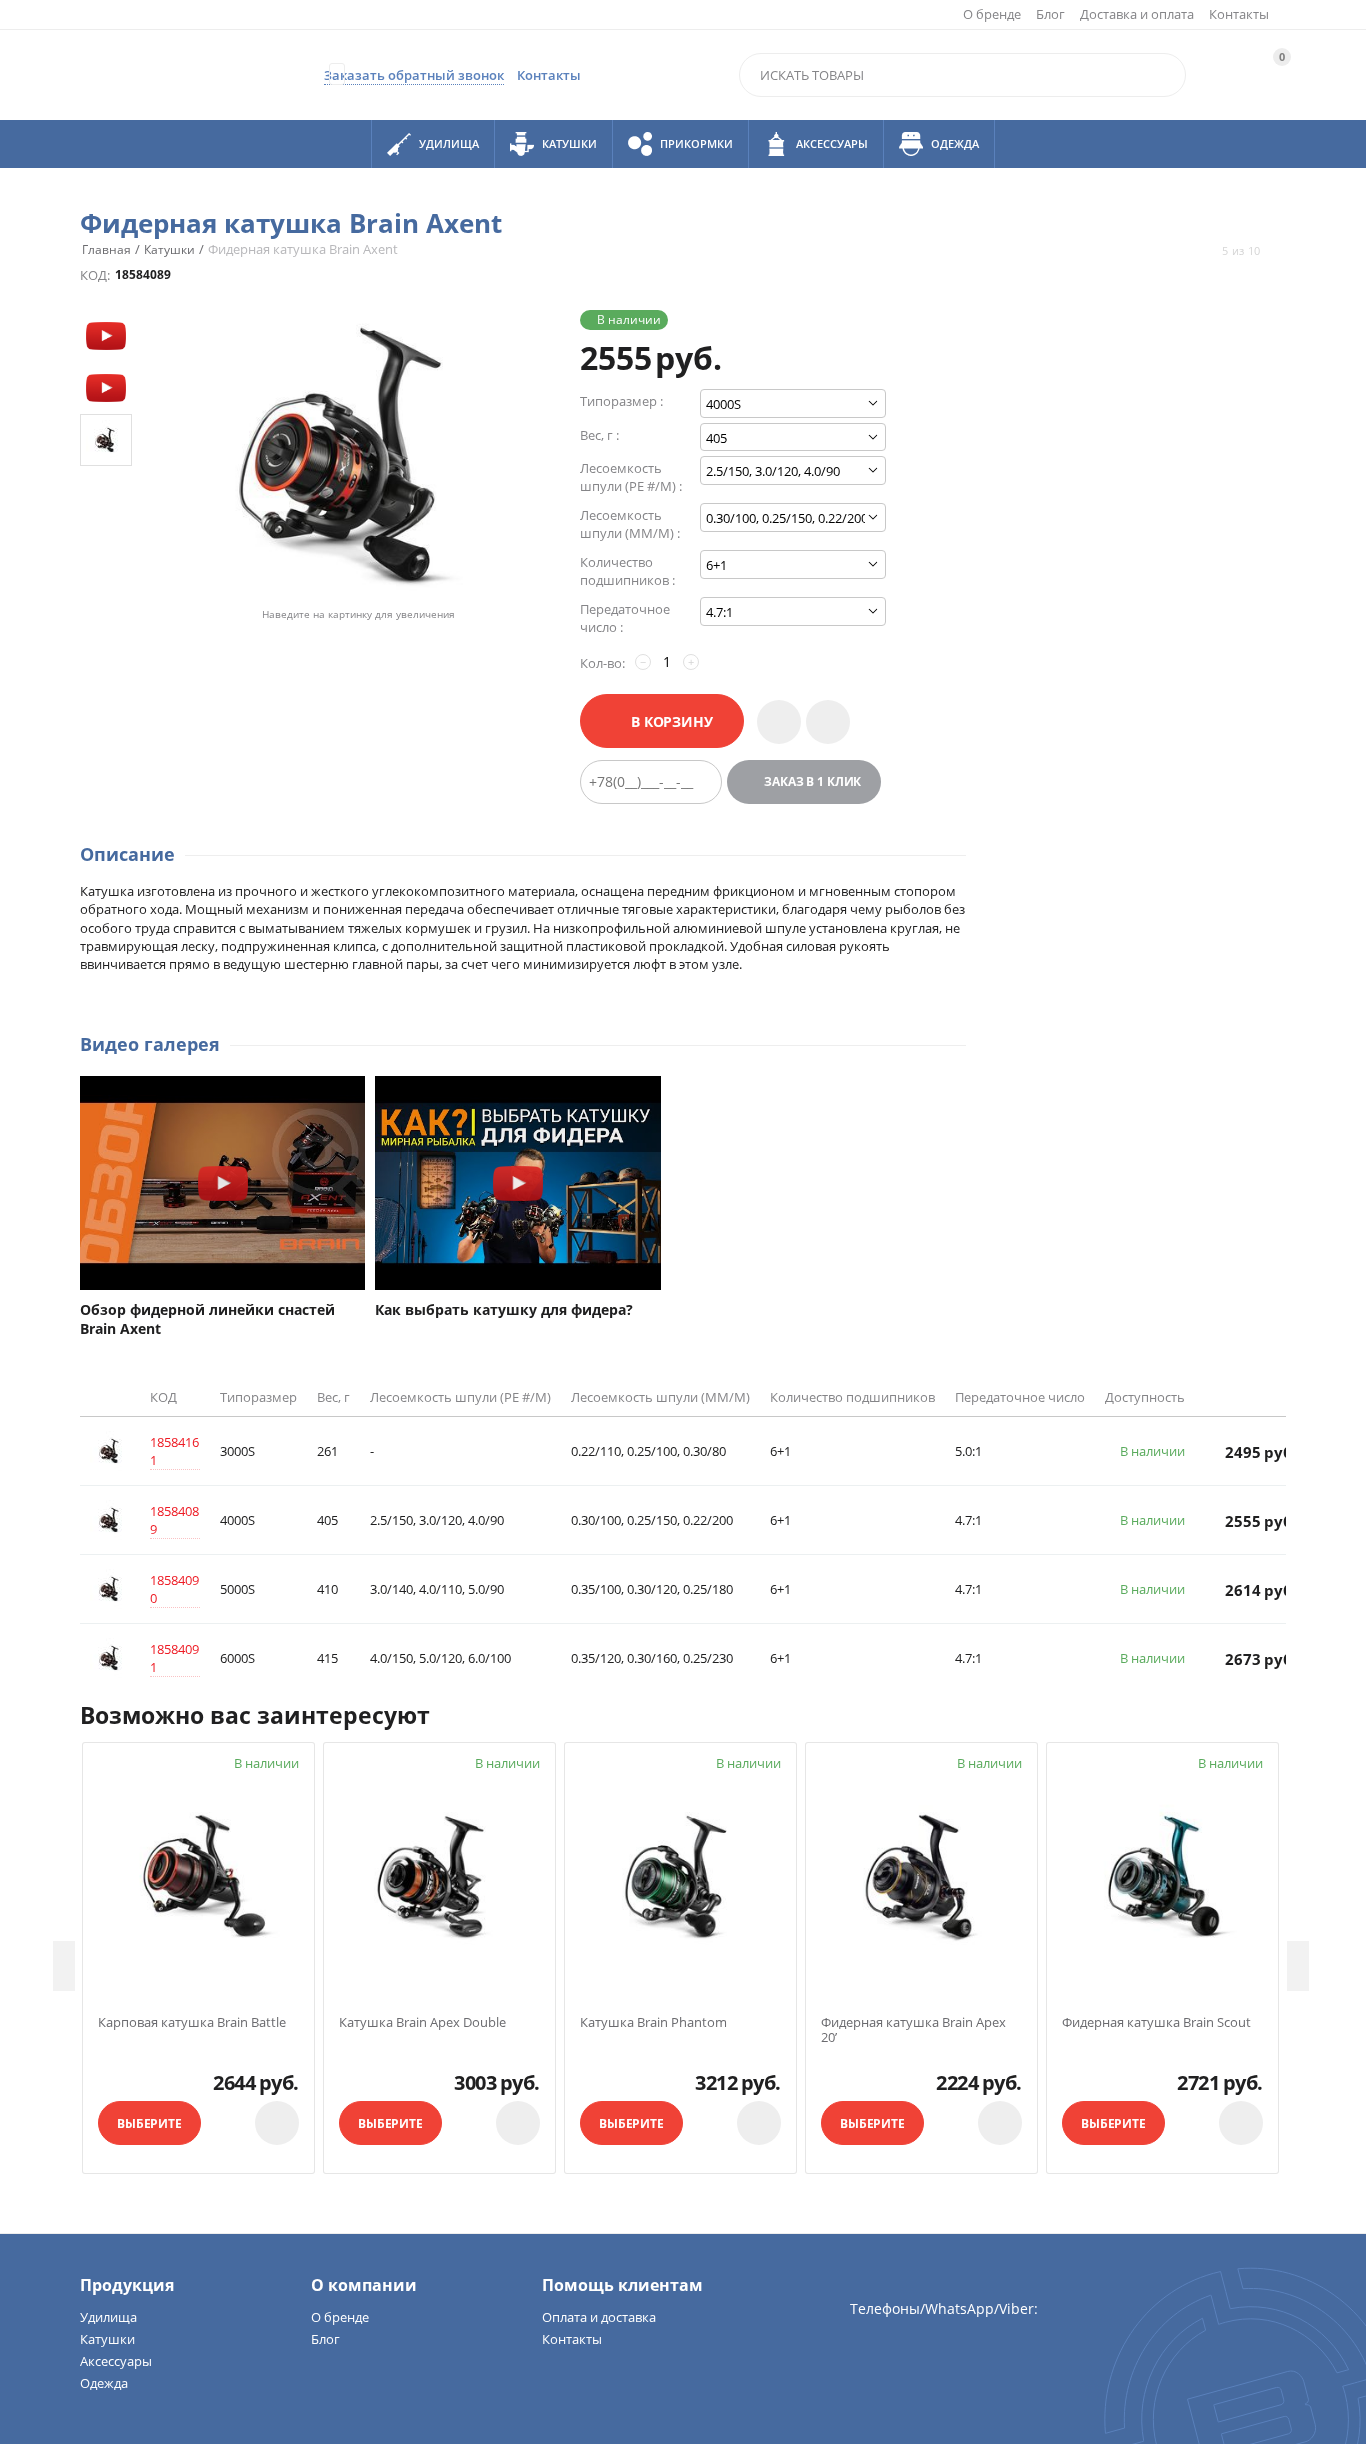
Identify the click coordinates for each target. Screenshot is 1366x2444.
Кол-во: (602, 663)
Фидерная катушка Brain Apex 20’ (913, 2030)
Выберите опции (149, 2130)
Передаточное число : (625, 618)
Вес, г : (599, 435)
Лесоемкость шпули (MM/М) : (630, 524)
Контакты (1239, 14)
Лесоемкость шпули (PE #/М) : (631, 477)
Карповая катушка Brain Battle (192, 2023)
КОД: (95, 275)
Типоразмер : (621, 401)
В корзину (672, 721)
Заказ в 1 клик (812, 781)
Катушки (107, 2339)
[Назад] (1204, 251)
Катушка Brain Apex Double (422, 2023)
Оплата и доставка (599, 2317)
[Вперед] (1278, 251)
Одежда (104, 2383)
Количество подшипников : (627, 571)
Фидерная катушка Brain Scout (1156, 2023)
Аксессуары (116, 2361)
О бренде (992, 14)
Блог (1050, 14)
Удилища (108, 2317)
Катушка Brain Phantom (653, 2023)
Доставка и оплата (1137, 14)
